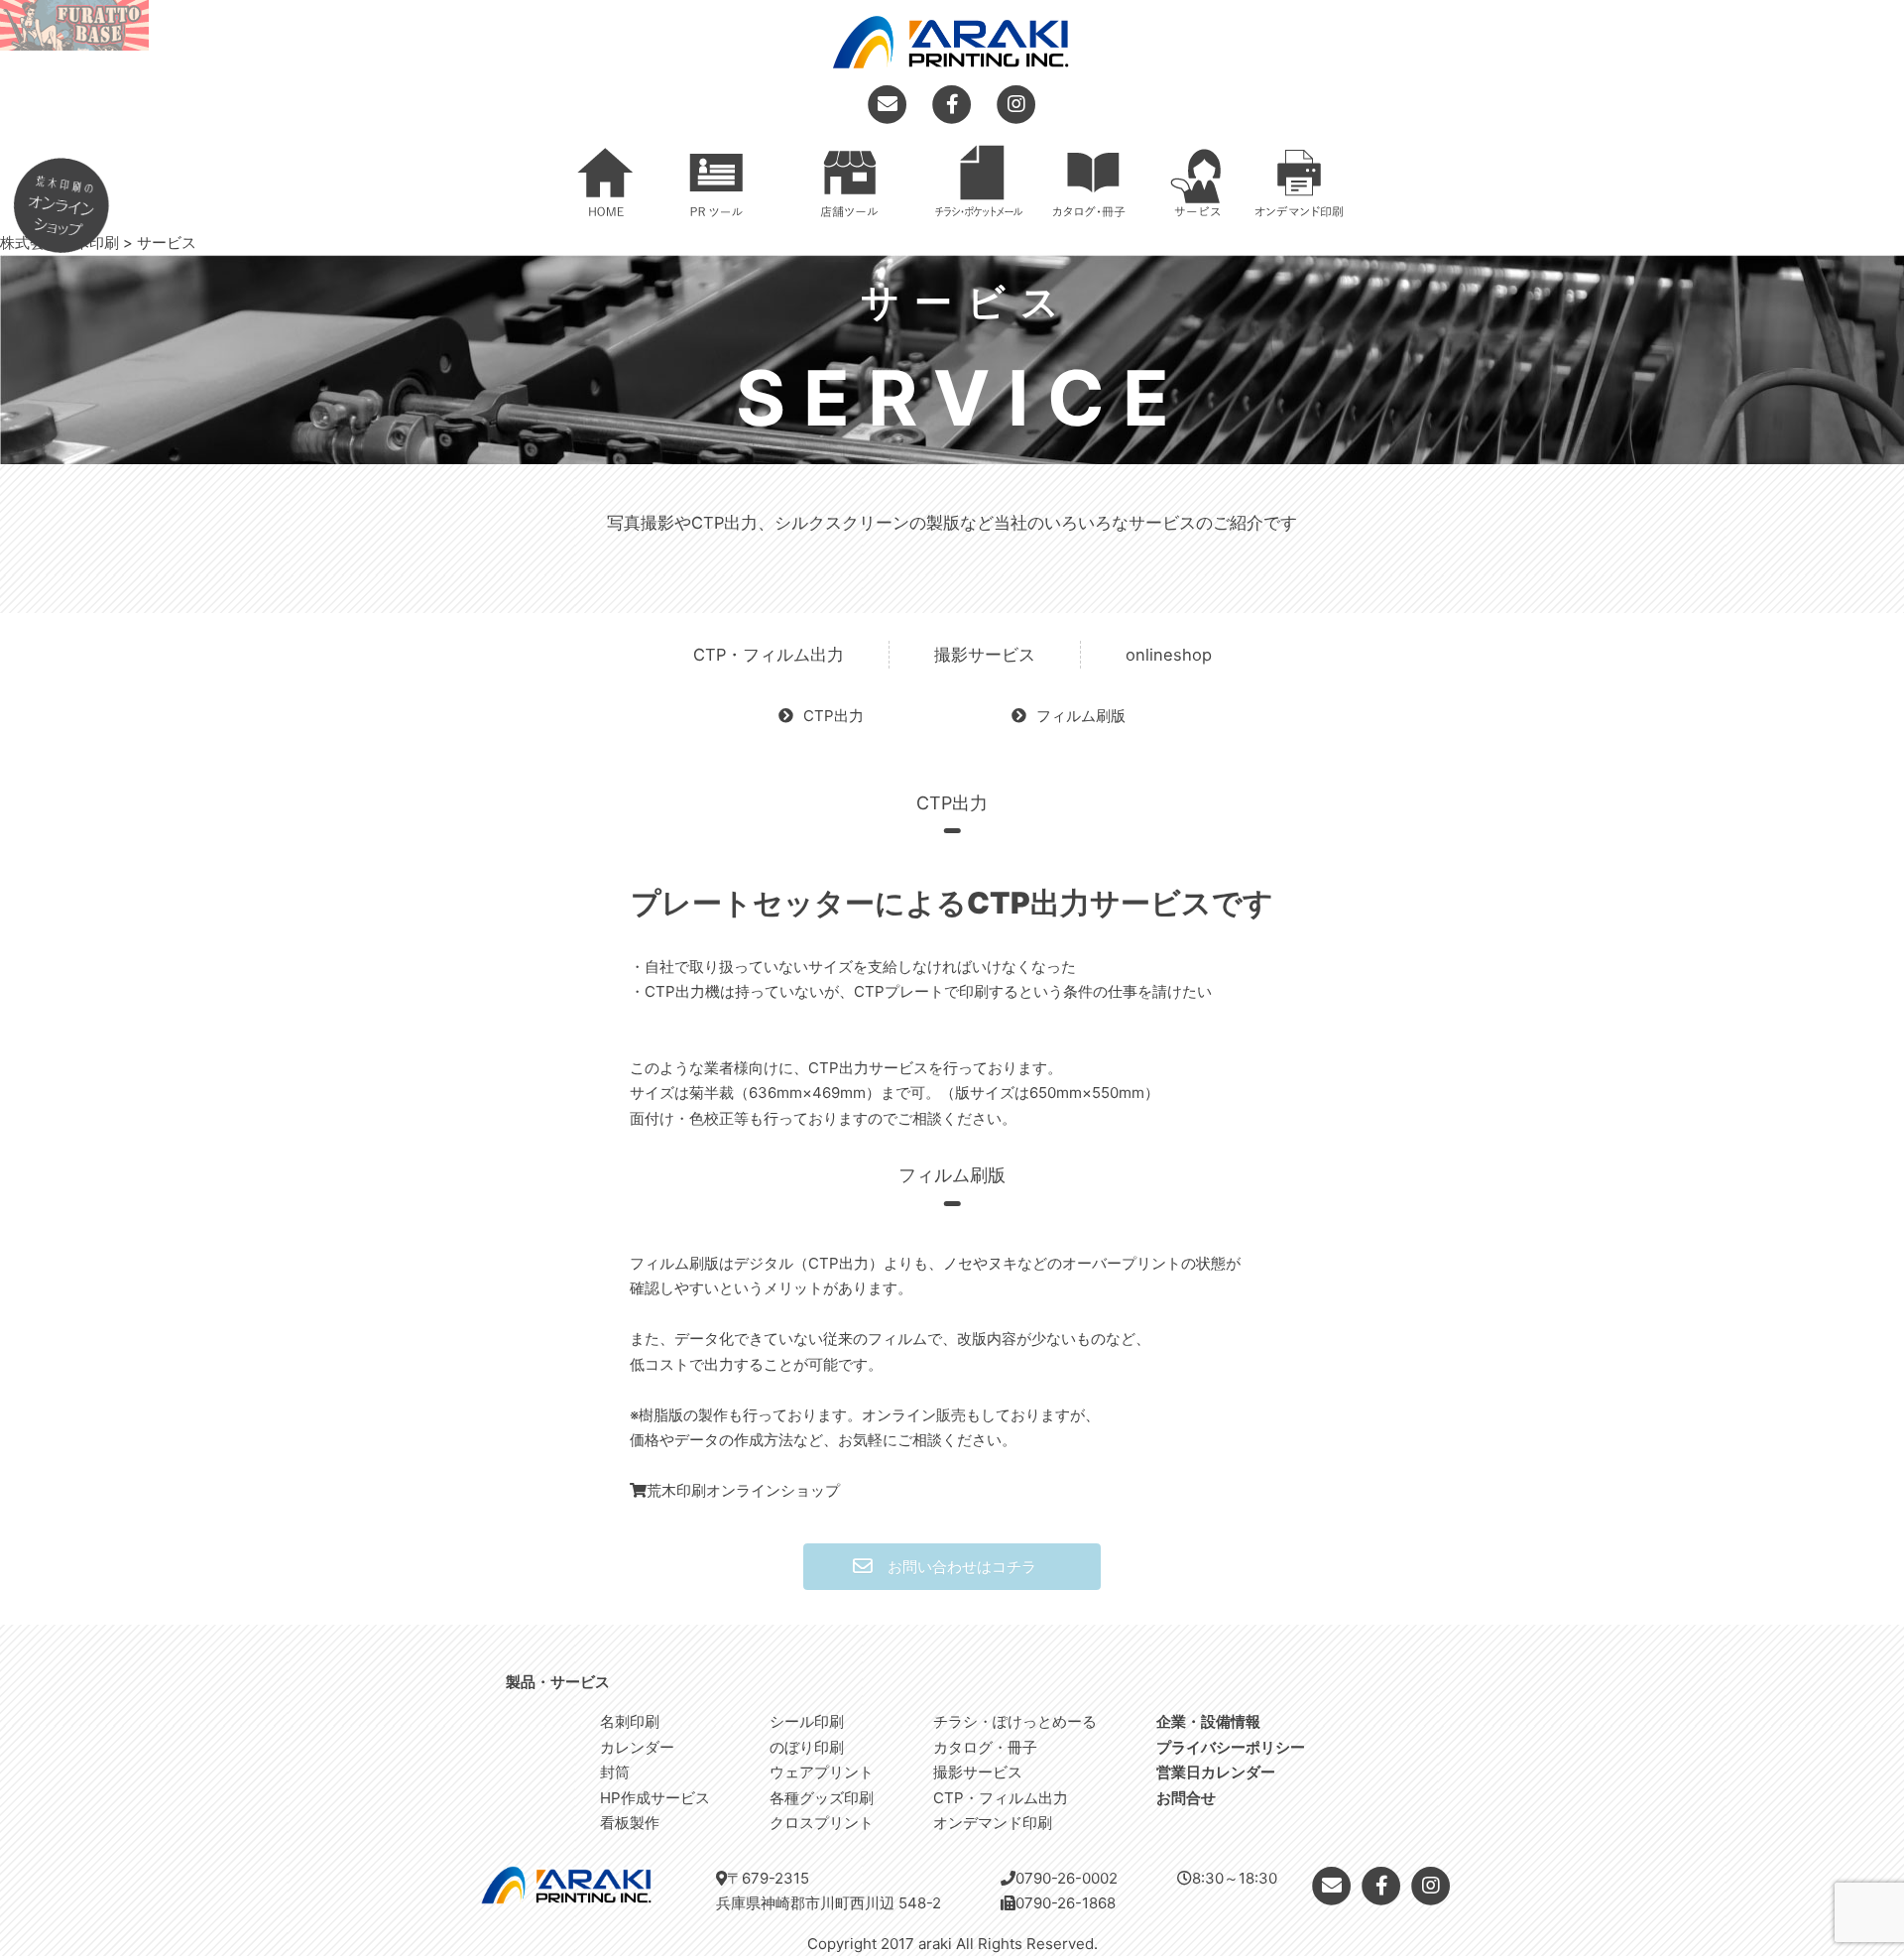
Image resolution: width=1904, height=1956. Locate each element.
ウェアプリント (822, 1772)
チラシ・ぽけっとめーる (1015, 1721)
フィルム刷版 (1081, 716)
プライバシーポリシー (1231, 1747)
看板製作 (630, 1823)
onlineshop (1169, 655)
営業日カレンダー (1216, 1772)
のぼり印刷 (807, 1747)
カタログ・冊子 (985, 1747)
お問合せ (1186, 1798)
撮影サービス (985, 655)
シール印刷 (807, 1721)
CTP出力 (833, 716)
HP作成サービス (655, 1798)
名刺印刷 (630, 1721)
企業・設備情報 (1208, 1721)
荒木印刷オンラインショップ (743, 1490)
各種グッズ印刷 (822, 1798)
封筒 (615, 1772)
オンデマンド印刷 (993, 1823)
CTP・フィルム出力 (769, 655)
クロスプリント (822, 1823)
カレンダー (637, 1747)
